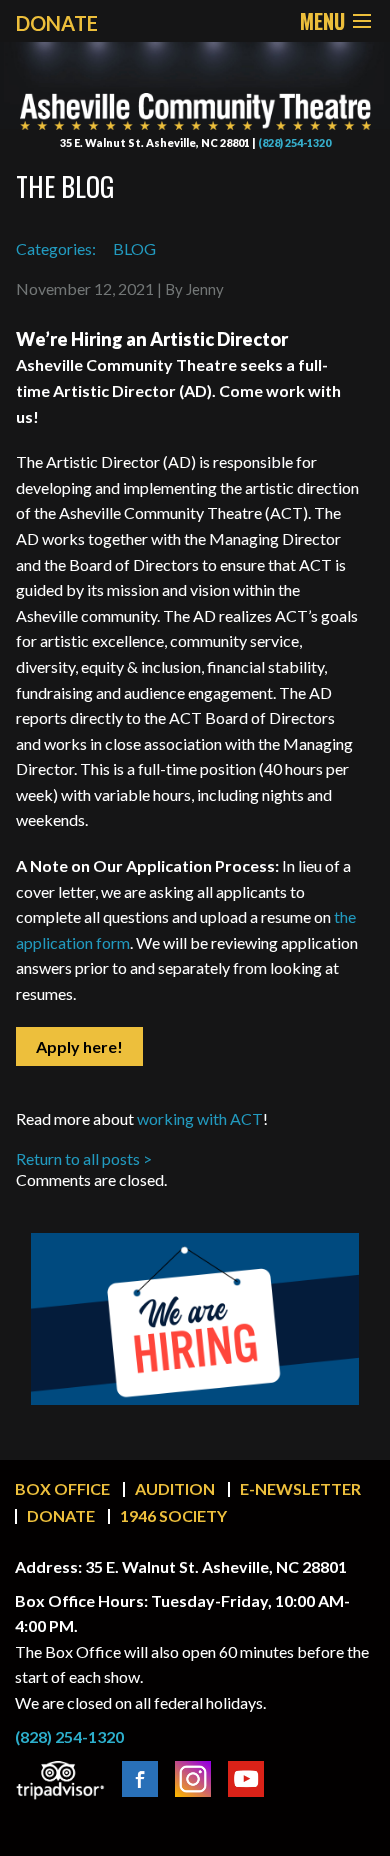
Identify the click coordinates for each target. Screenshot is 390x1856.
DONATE (57, 23)
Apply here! (79, 1046)
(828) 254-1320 (294, 142)
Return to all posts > (84, 1158)
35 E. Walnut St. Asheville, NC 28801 (155, 142)
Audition (175, 1488)
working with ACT (200, 1118)
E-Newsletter (300, 1488)
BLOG (134, 248)
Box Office (62, 1488)
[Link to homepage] (195, 97)
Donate (61, 1515)
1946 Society (173, 1515)
